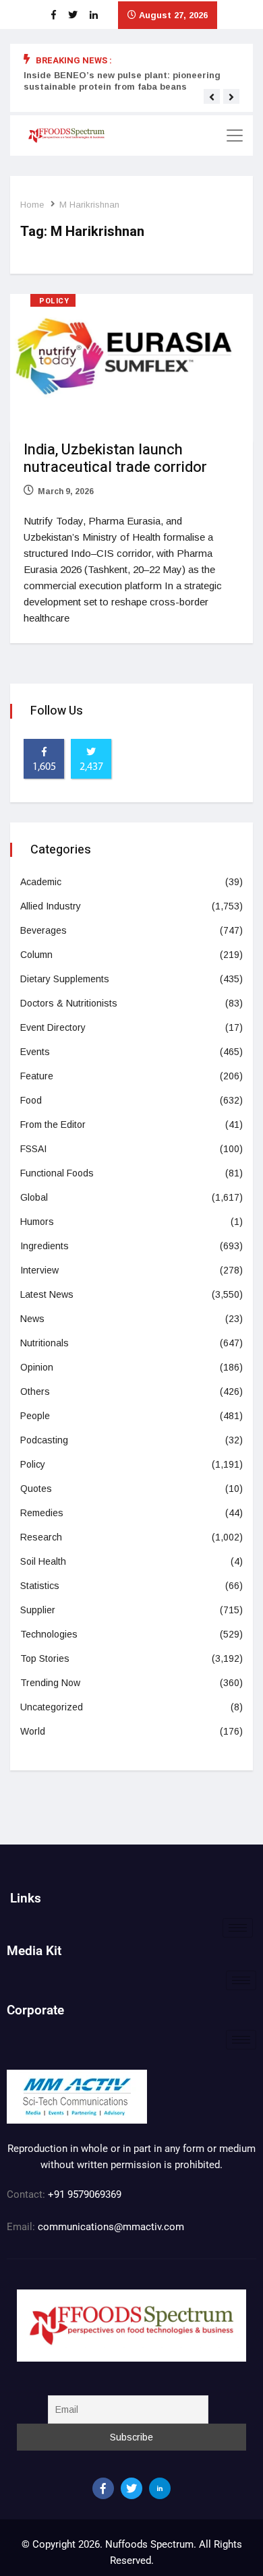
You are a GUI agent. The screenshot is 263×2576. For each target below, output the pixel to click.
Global (34, 1197)
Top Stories (45, 1658)
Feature (37, 1076)
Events (35, 1052)
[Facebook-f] (103, 2488)
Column (36, 955)
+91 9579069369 (85, 2194)
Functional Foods (57, 1173)
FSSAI (33, 1149)
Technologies (49, 1634)
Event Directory (53, 1027)
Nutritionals (45, 1343)
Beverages (43, 930)
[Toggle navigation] (235, 136)
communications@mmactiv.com (110, 2227)
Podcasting (44, 1440)
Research (41, 1537)
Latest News (47, 1294)
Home (32, 205)
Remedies (42, 1513)
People (35, 1416)
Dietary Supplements (65, 979)
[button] (212, 97)
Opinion (37, 1367)
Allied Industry (51, 906)
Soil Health (43, 1561)
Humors (37, 1222)
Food (31, 1100)
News (32, 1319)
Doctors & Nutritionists (69, 1003)
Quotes (36, 1489)
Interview (39, 1270)
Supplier (38, 1610)
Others (35, 1391)
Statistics (40, 1586)
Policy (54, 301)
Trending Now (50, 1683)
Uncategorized (52, 1707)
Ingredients (45, 1246)
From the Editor (53, 1125)
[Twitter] (131, 2488)
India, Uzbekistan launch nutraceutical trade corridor (115, 458)
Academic (41, 882)
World (33, 1731)
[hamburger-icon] (238, 1928)
